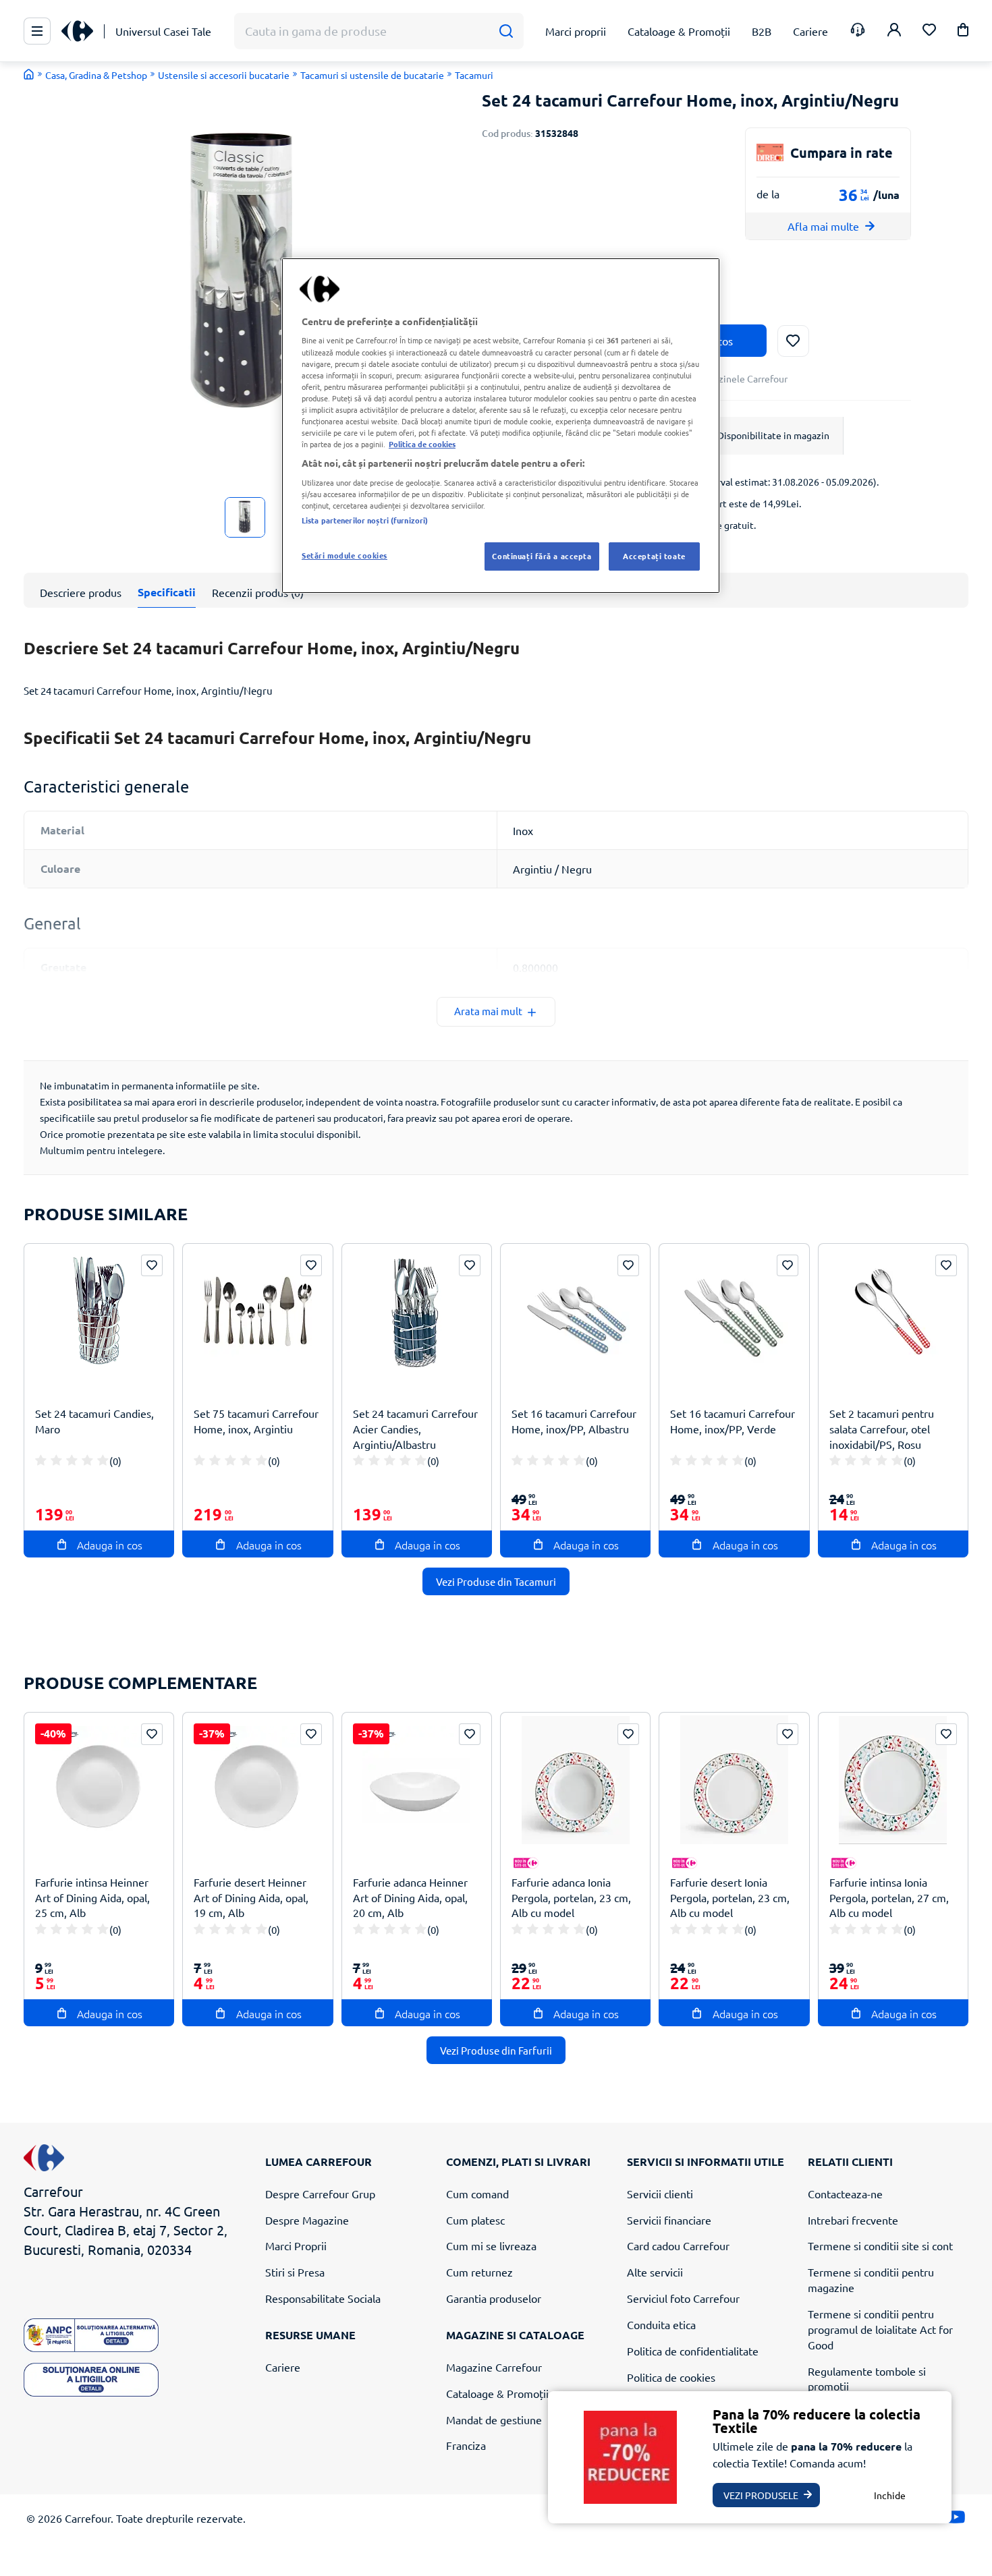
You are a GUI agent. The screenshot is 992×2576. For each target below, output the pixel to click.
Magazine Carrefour (494, 2367)
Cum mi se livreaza (491, 2245)
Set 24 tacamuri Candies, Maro (94, 1421)
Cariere (283, 2367)
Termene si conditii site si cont (880, 2245)
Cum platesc (475, 2220)
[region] (501, 426)
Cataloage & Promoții (497, 2393)
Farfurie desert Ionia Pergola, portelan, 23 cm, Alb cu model (730, 1897)
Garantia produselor (494, 2298)
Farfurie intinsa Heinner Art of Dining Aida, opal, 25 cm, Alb (92, 1897)
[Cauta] (506, 31)
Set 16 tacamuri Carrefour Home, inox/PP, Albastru (574, 1421)
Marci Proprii (296, 2245)
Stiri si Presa (295, 2272)
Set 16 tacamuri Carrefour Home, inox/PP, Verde (733, 1421)
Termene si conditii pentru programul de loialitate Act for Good (880, 2329)
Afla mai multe (823, 226)
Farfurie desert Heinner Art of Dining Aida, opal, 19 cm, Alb (251, 1897)
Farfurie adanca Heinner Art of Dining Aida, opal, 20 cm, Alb (410, 1897)
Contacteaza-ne (845, 2194)
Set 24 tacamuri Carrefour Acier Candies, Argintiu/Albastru (415, 1429)
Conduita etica (661, 2324)
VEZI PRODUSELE (761, 2495)
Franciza (466, 2445)
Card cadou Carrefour (678, 2245)
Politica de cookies (671, 2377)
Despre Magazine (307, 2220)
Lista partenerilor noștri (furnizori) (365, 520)
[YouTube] (956, 2520)
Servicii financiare (669, 2220)
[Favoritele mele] (929, 31)
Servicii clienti (660, 2194)
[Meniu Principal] (37, 31)
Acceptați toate (654, 556)
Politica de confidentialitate (693, 2351)
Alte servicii (655, 2272)
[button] (963, 32)
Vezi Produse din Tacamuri (496, 1581)
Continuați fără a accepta (542, 556)
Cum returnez (479, 2272)
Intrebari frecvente (853, 2220)
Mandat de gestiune (494, 2420)
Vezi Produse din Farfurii (496, 2050)
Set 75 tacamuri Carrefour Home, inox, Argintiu (256, 1421)
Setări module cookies (345, 555)
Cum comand (477, 2194)
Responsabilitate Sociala (323, 2298)
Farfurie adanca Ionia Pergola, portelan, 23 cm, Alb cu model (571, 1897)
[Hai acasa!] (29, 74)
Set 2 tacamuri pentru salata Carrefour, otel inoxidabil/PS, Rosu (882, 1429)
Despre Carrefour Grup (320, 2194)
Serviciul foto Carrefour (683, 2298)
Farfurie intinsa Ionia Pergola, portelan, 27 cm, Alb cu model (889, 1897)
